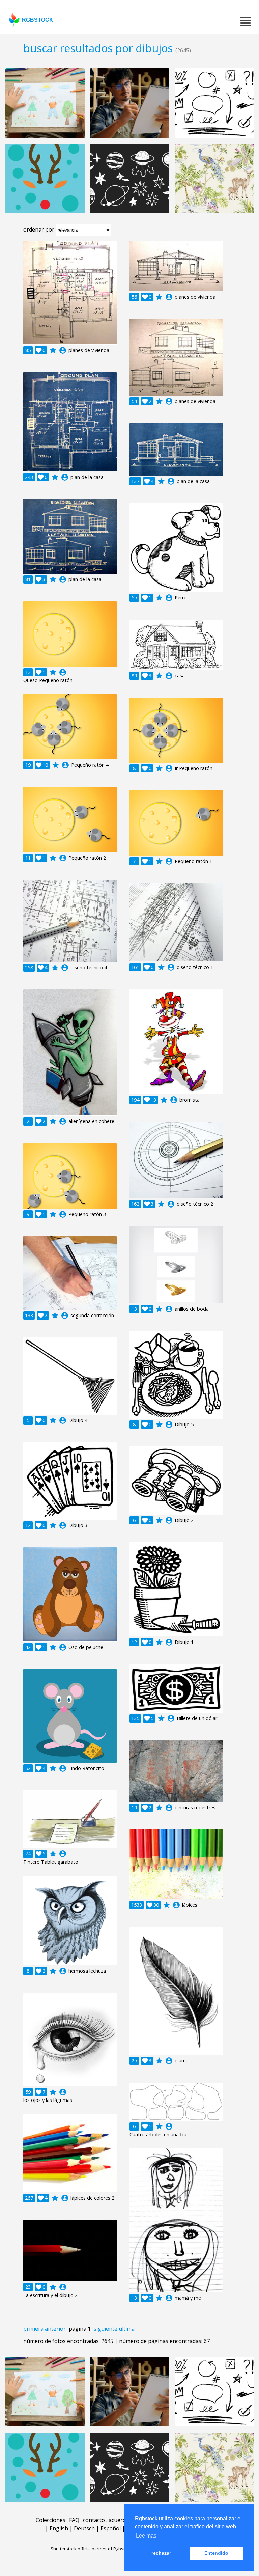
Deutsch (84, 2528)
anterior (55, 2329)
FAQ (74, 2520)
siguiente (106, 2329)
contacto (94, 2520)
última (127, 2329)
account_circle (63, 350)
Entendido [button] (216, 2553)
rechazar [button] (161, 2553)
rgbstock (38, 20)
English (59, 2528)
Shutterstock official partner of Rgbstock (91, 2549)
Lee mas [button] (146, 2536)
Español (111, 2528)
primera (33, 2329)
